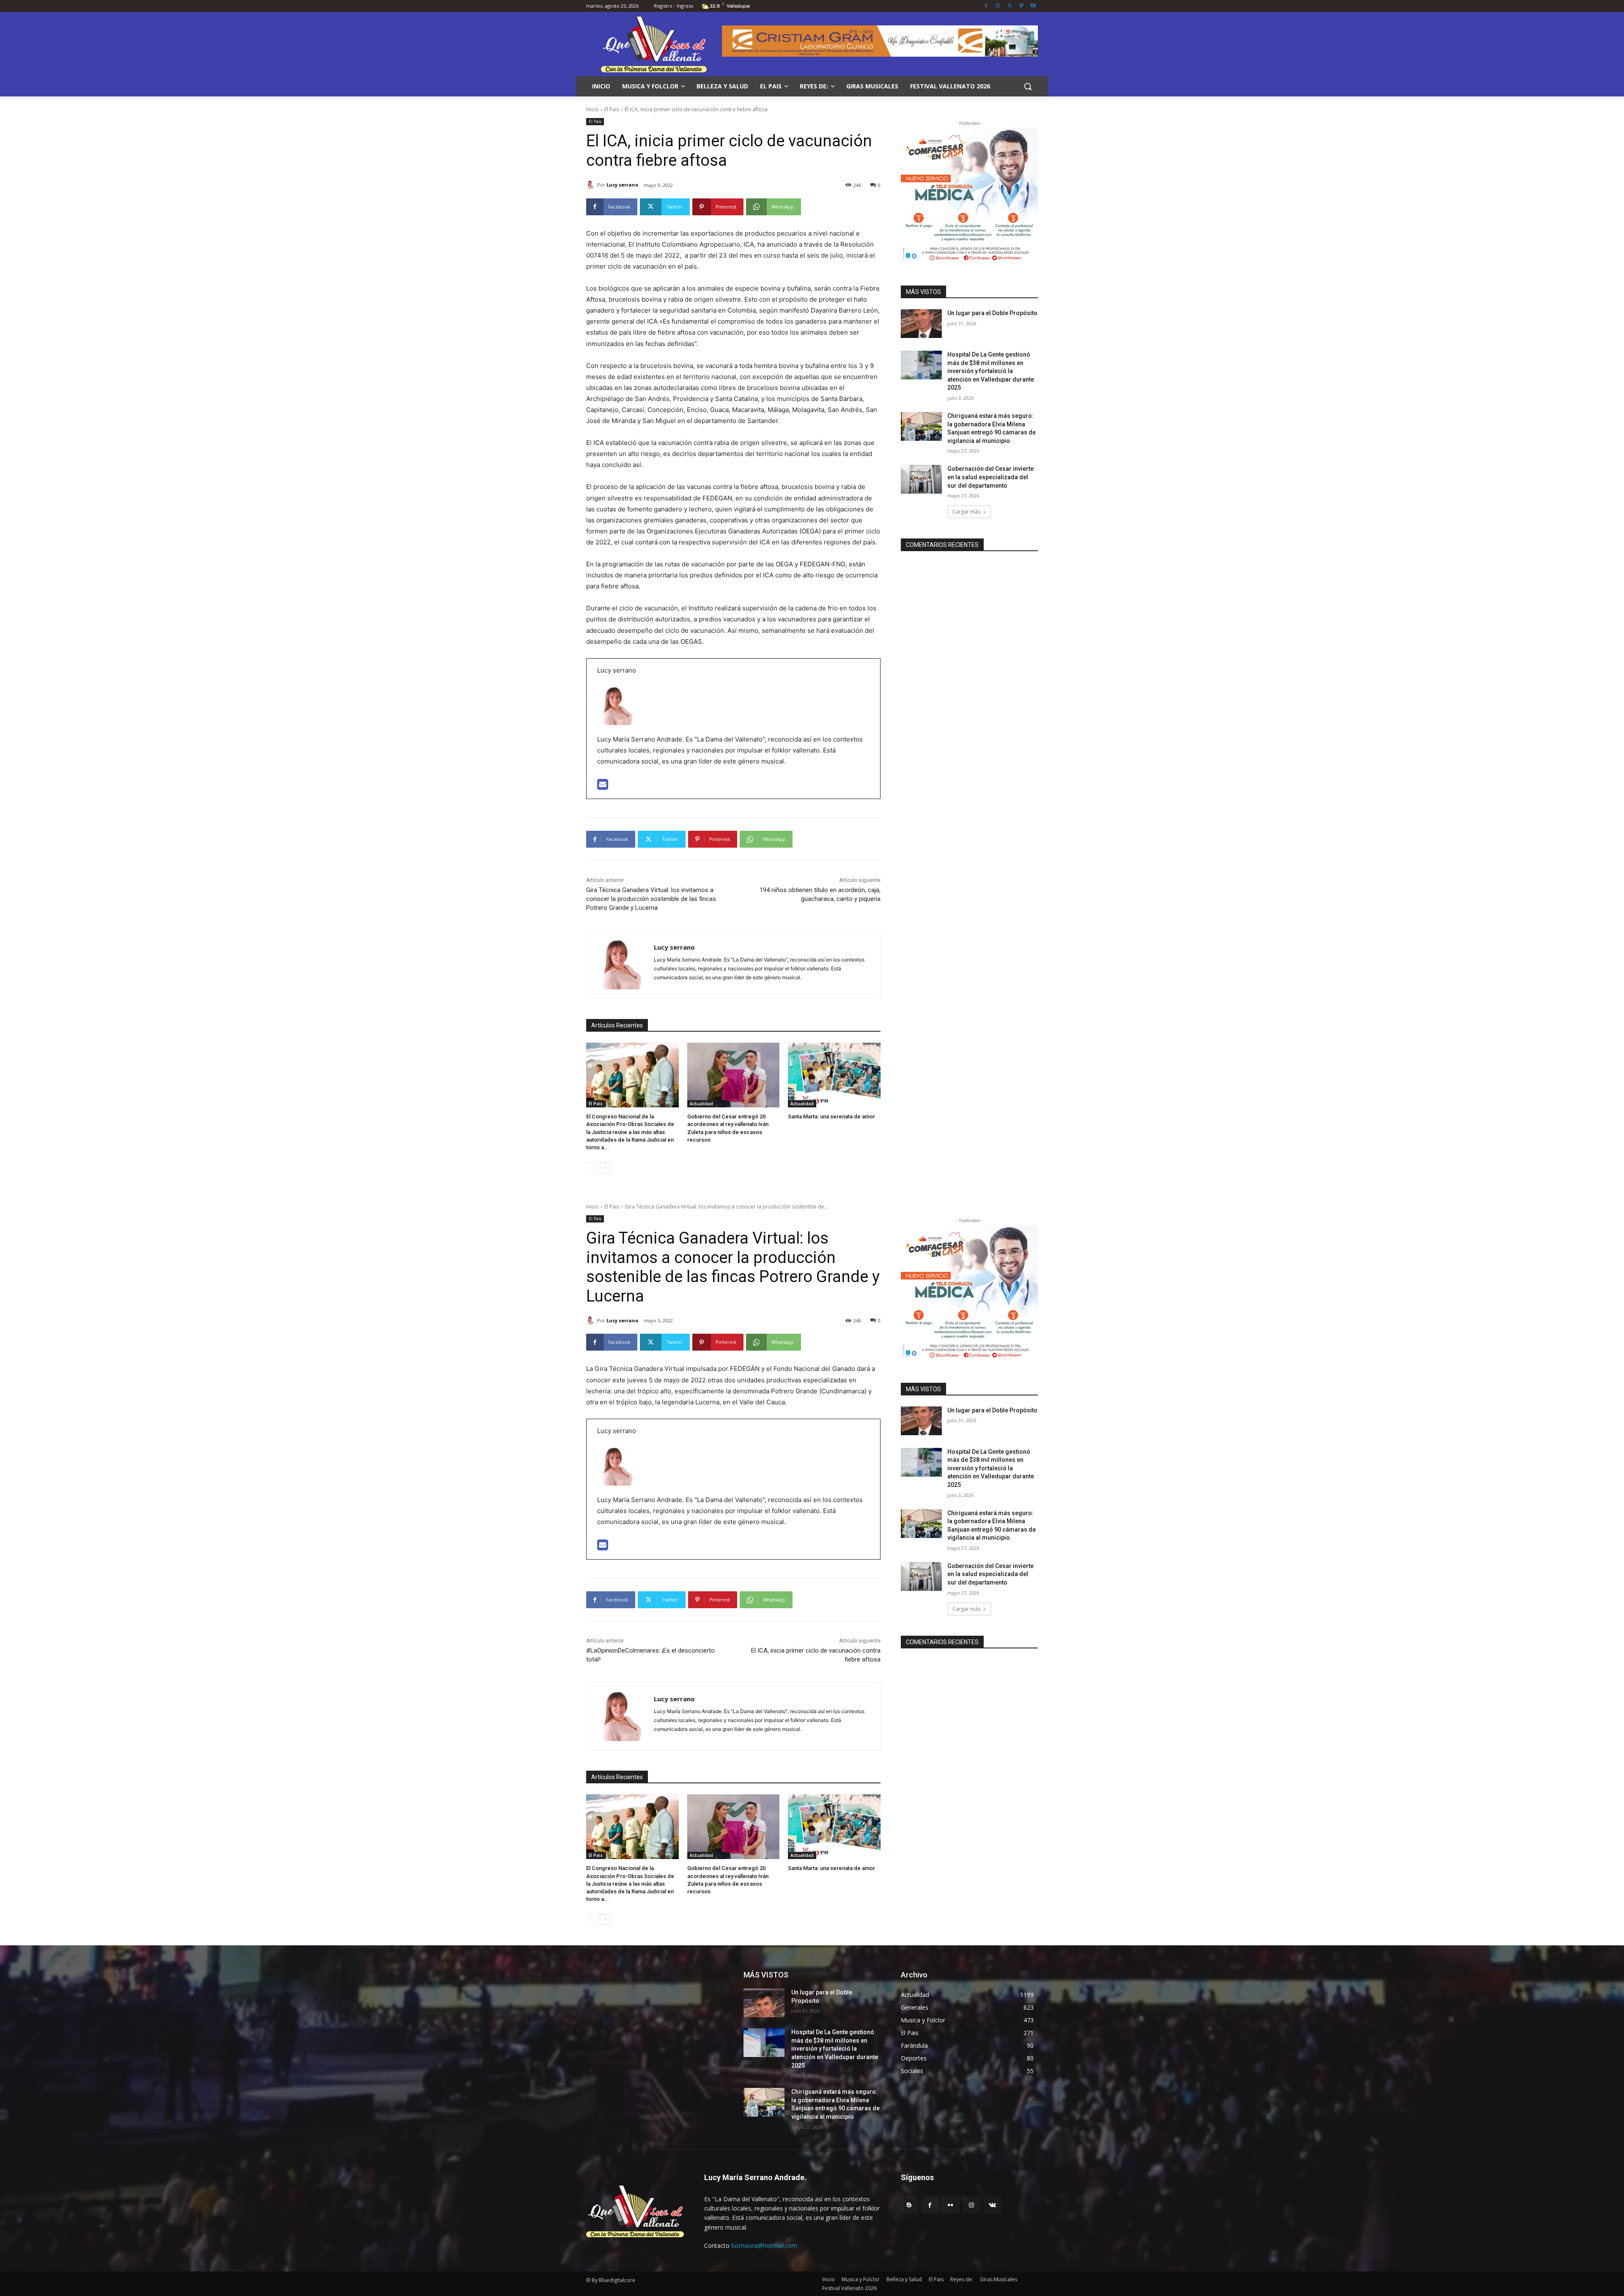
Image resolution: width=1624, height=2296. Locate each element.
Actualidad (701, 1104)
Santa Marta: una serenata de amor (831, 1116)
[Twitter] (1010, 6)
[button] (1028, 86)
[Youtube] (1033, 6)
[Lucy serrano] (592, 185)
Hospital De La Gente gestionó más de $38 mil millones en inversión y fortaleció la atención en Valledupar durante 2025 (991, 371)
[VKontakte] (992, 2205)
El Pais (612, 109)
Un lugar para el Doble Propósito (992, 313)
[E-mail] (603, 787)
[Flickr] (951, 2205)
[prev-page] (591, 1168)
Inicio (593, 109)
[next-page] (605, 1168)
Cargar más (966, 512)
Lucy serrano (622, 185)
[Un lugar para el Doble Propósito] (921, 324)
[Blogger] (909, 2205)
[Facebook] (986, 6)
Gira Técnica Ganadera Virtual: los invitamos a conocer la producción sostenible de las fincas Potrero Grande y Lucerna (651, 899)
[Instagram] (998, 6)
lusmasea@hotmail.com (764, 2245)
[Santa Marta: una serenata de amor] (834, 1075)
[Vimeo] (1021, 6)
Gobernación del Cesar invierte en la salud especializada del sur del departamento (990, 477)
